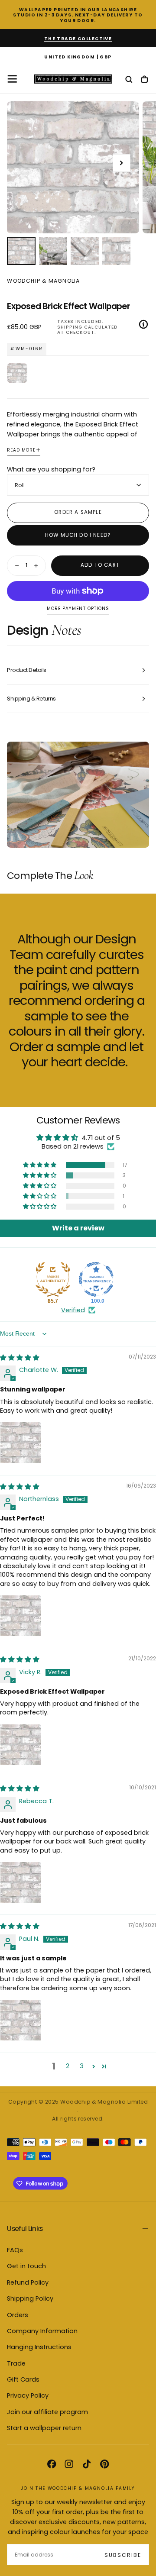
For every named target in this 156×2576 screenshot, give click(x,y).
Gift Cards (23, 2379)
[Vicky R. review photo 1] (21, 1745)
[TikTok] (87, 2464)
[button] (78, 57)
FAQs (15, 2250)
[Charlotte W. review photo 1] (21, 1443)
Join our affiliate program (47, 2412)
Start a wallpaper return (44, 2428)
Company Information (42, 2331)
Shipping (70, 327)
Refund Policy (28, 2282)
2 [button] (68, 2066)
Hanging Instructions (39, 2347)
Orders (18, 2315)
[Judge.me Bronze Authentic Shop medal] (53, 1279)
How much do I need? (78, 535)
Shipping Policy (30, 2298)
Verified (73, 1310)
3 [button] (82, 2066)
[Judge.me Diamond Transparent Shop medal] (96, 1279)
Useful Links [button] (25, 2229)
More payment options (78, 609)
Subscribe (123, 2555)
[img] (20, 1358)
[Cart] (144, 80)
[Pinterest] (104, 2464)
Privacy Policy (28, 2395)
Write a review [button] (78, 1228)
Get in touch (26, 2266)
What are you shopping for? (51, 469)
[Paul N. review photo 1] (21, 2020)
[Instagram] (69, 2464)
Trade (16, 2363)
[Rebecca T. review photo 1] (21, 1882)
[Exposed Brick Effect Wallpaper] (17, 373)
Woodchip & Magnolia (43, 281)
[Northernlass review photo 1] (21, 1616)
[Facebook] (52, 2464)
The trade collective (78, 39)
